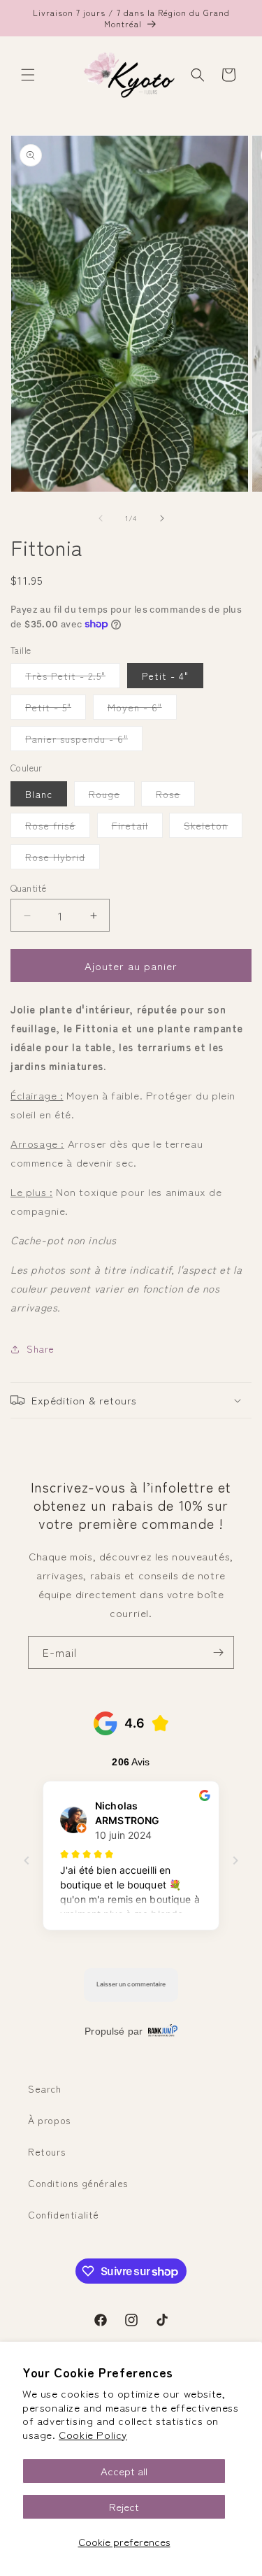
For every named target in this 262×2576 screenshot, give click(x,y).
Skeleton (213, 828)
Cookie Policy (93, 2434)
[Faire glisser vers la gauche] (101, 518)
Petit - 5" (56, 710)
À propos (49, 2120)
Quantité (28, 888)
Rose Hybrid (63, 859)
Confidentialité (64, 2214)
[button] (28, 75)
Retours (46, 2151)
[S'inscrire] (218, 1652)
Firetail (137, 828)
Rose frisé (58, 828)
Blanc (39, 794)
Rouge (112, 796)
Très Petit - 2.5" (73, 678)
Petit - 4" (165, 676)
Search (45, 2088)
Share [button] (41, 1349)
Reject (124, 2506)
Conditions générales (78, 2183)
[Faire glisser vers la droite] (162, 518)
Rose (175, 796)
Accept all (124, 2471)
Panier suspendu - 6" (84, 741)
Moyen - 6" (142, 710)
